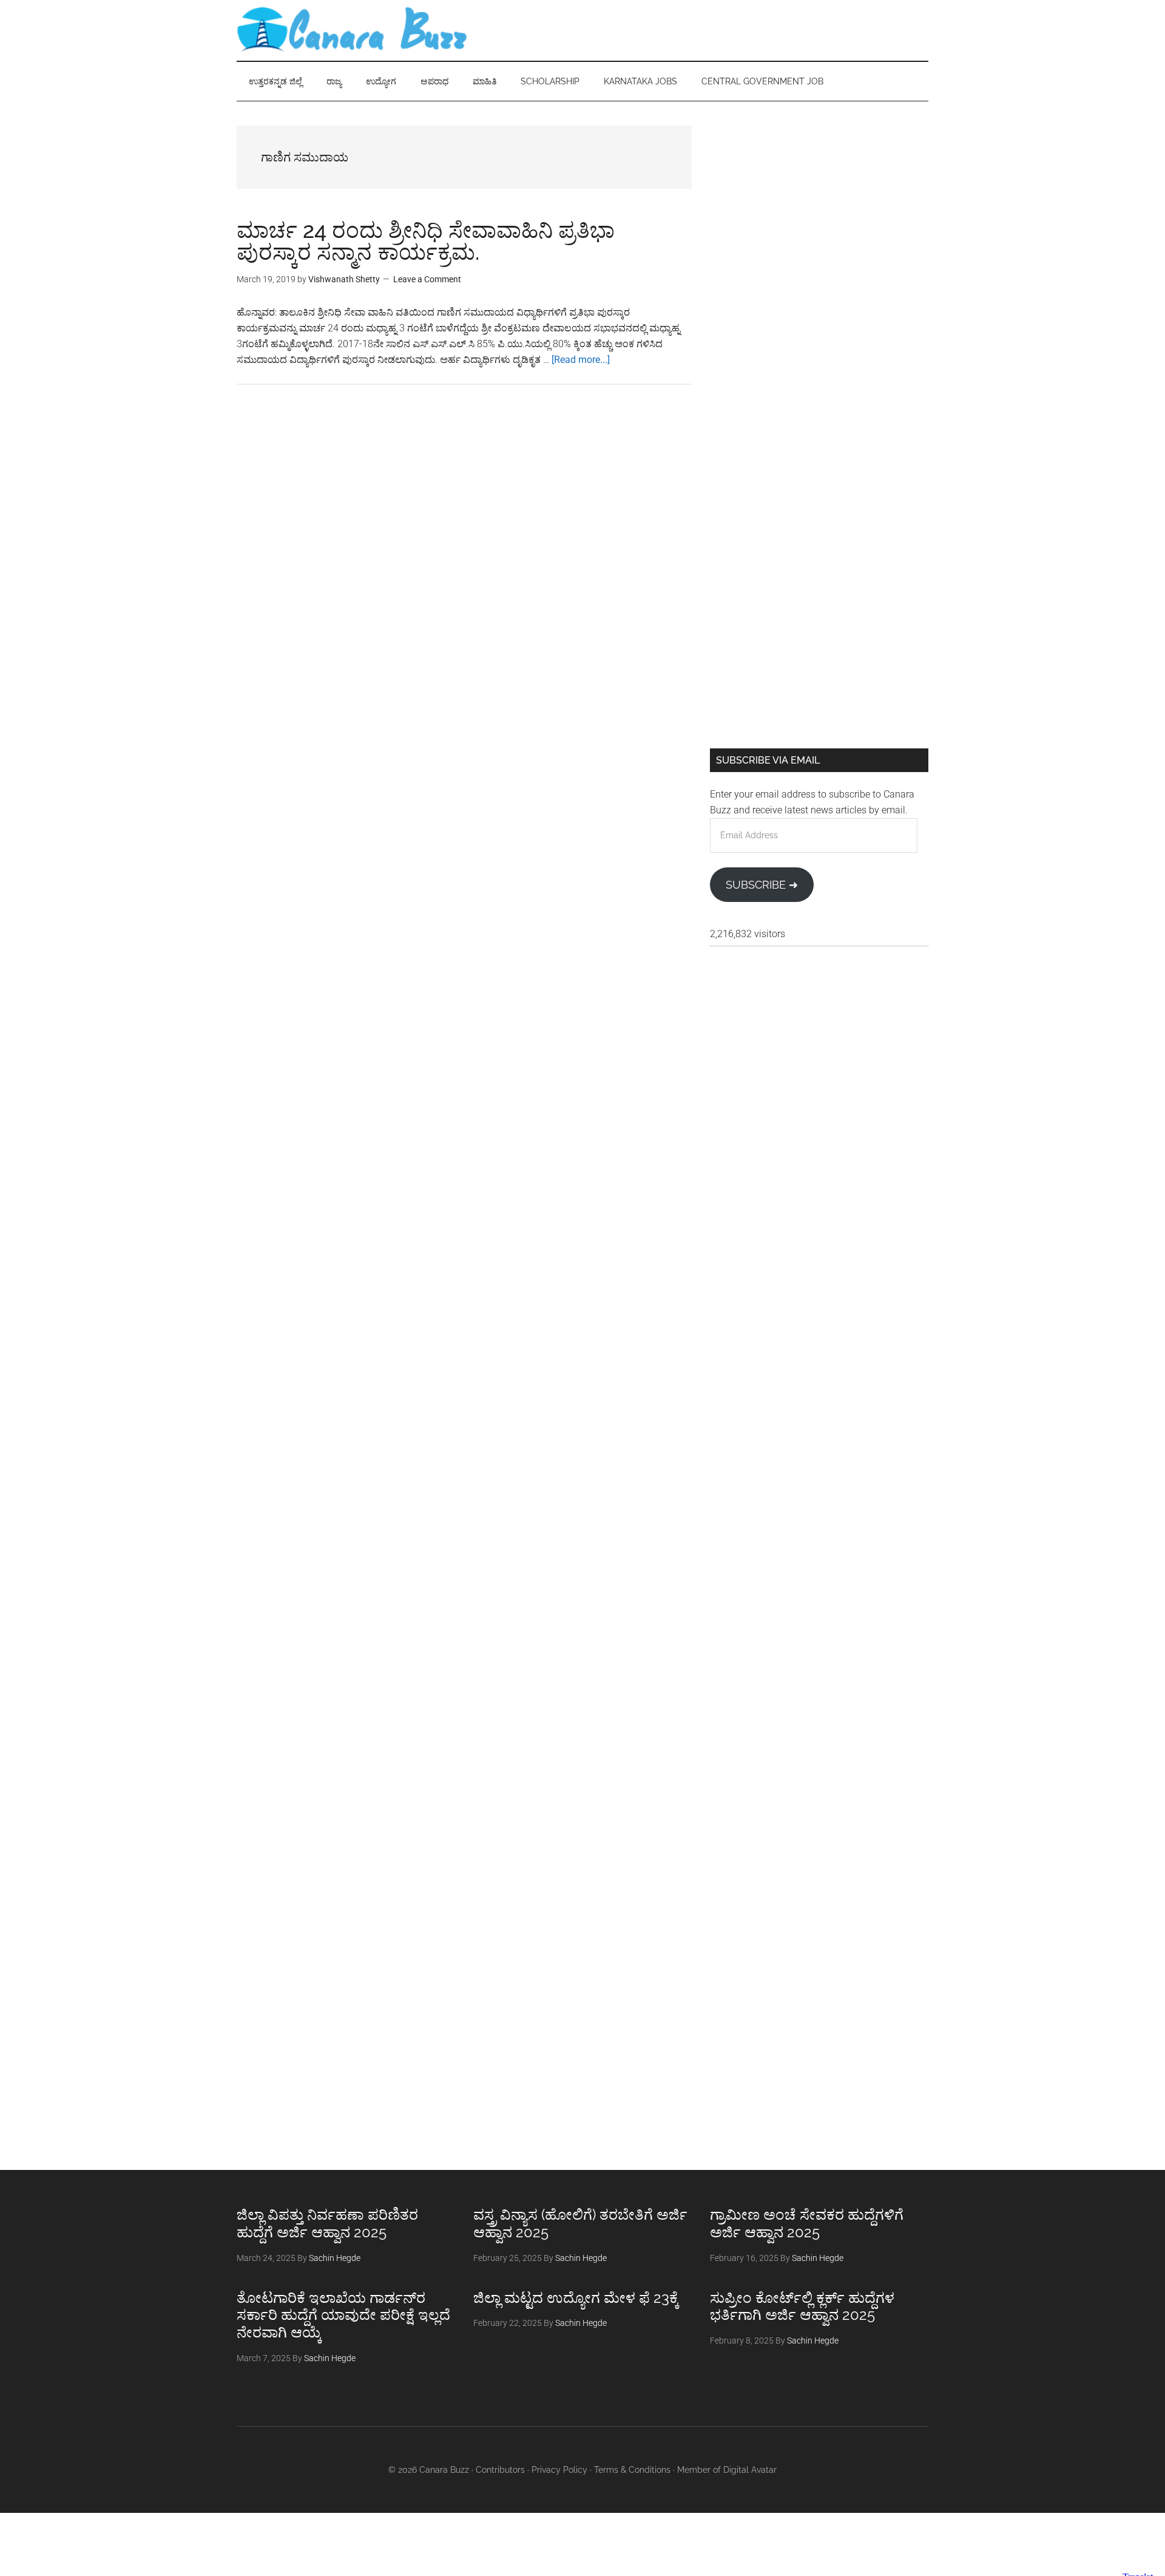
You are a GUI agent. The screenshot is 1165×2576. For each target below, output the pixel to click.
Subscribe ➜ (762, 885)
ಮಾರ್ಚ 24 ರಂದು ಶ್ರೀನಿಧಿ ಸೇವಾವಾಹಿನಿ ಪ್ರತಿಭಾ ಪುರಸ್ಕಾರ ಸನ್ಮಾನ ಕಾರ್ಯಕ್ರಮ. (426, 241)
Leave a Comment (427, 279)
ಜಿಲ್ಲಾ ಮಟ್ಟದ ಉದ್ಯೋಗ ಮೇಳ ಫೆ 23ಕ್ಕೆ (576, 2298)
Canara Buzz (352, 30)
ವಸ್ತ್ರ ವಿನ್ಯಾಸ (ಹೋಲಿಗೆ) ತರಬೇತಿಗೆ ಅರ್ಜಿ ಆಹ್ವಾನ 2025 (580, 2223)
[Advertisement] (819, 211)
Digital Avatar (750, 2470)
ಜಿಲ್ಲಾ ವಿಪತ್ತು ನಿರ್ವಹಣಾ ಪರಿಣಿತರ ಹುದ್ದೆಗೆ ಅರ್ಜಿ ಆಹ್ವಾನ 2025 (327, 2223)
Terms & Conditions (632, 2470)
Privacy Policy (559, 2470)
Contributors (500, 2470)
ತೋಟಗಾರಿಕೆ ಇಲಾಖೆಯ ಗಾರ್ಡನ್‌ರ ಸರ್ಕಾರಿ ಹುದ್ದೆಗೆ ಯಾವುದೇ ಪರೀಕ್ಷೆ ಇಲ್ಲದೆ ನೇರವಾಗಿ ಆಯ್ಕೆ (343, 2315)
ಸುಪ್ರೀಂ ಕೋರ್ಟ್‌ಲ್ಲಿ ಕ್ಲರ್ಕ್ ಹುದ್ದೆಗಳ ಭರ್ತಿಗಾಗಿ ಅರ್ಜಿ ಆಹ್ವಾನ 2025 (802, 2307)
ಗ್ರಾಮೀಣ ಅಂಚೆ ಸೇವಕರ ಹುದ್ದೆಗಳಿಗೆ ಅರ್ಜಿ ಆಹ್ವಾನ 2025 (807, 2223)
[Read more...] (581, 360)
